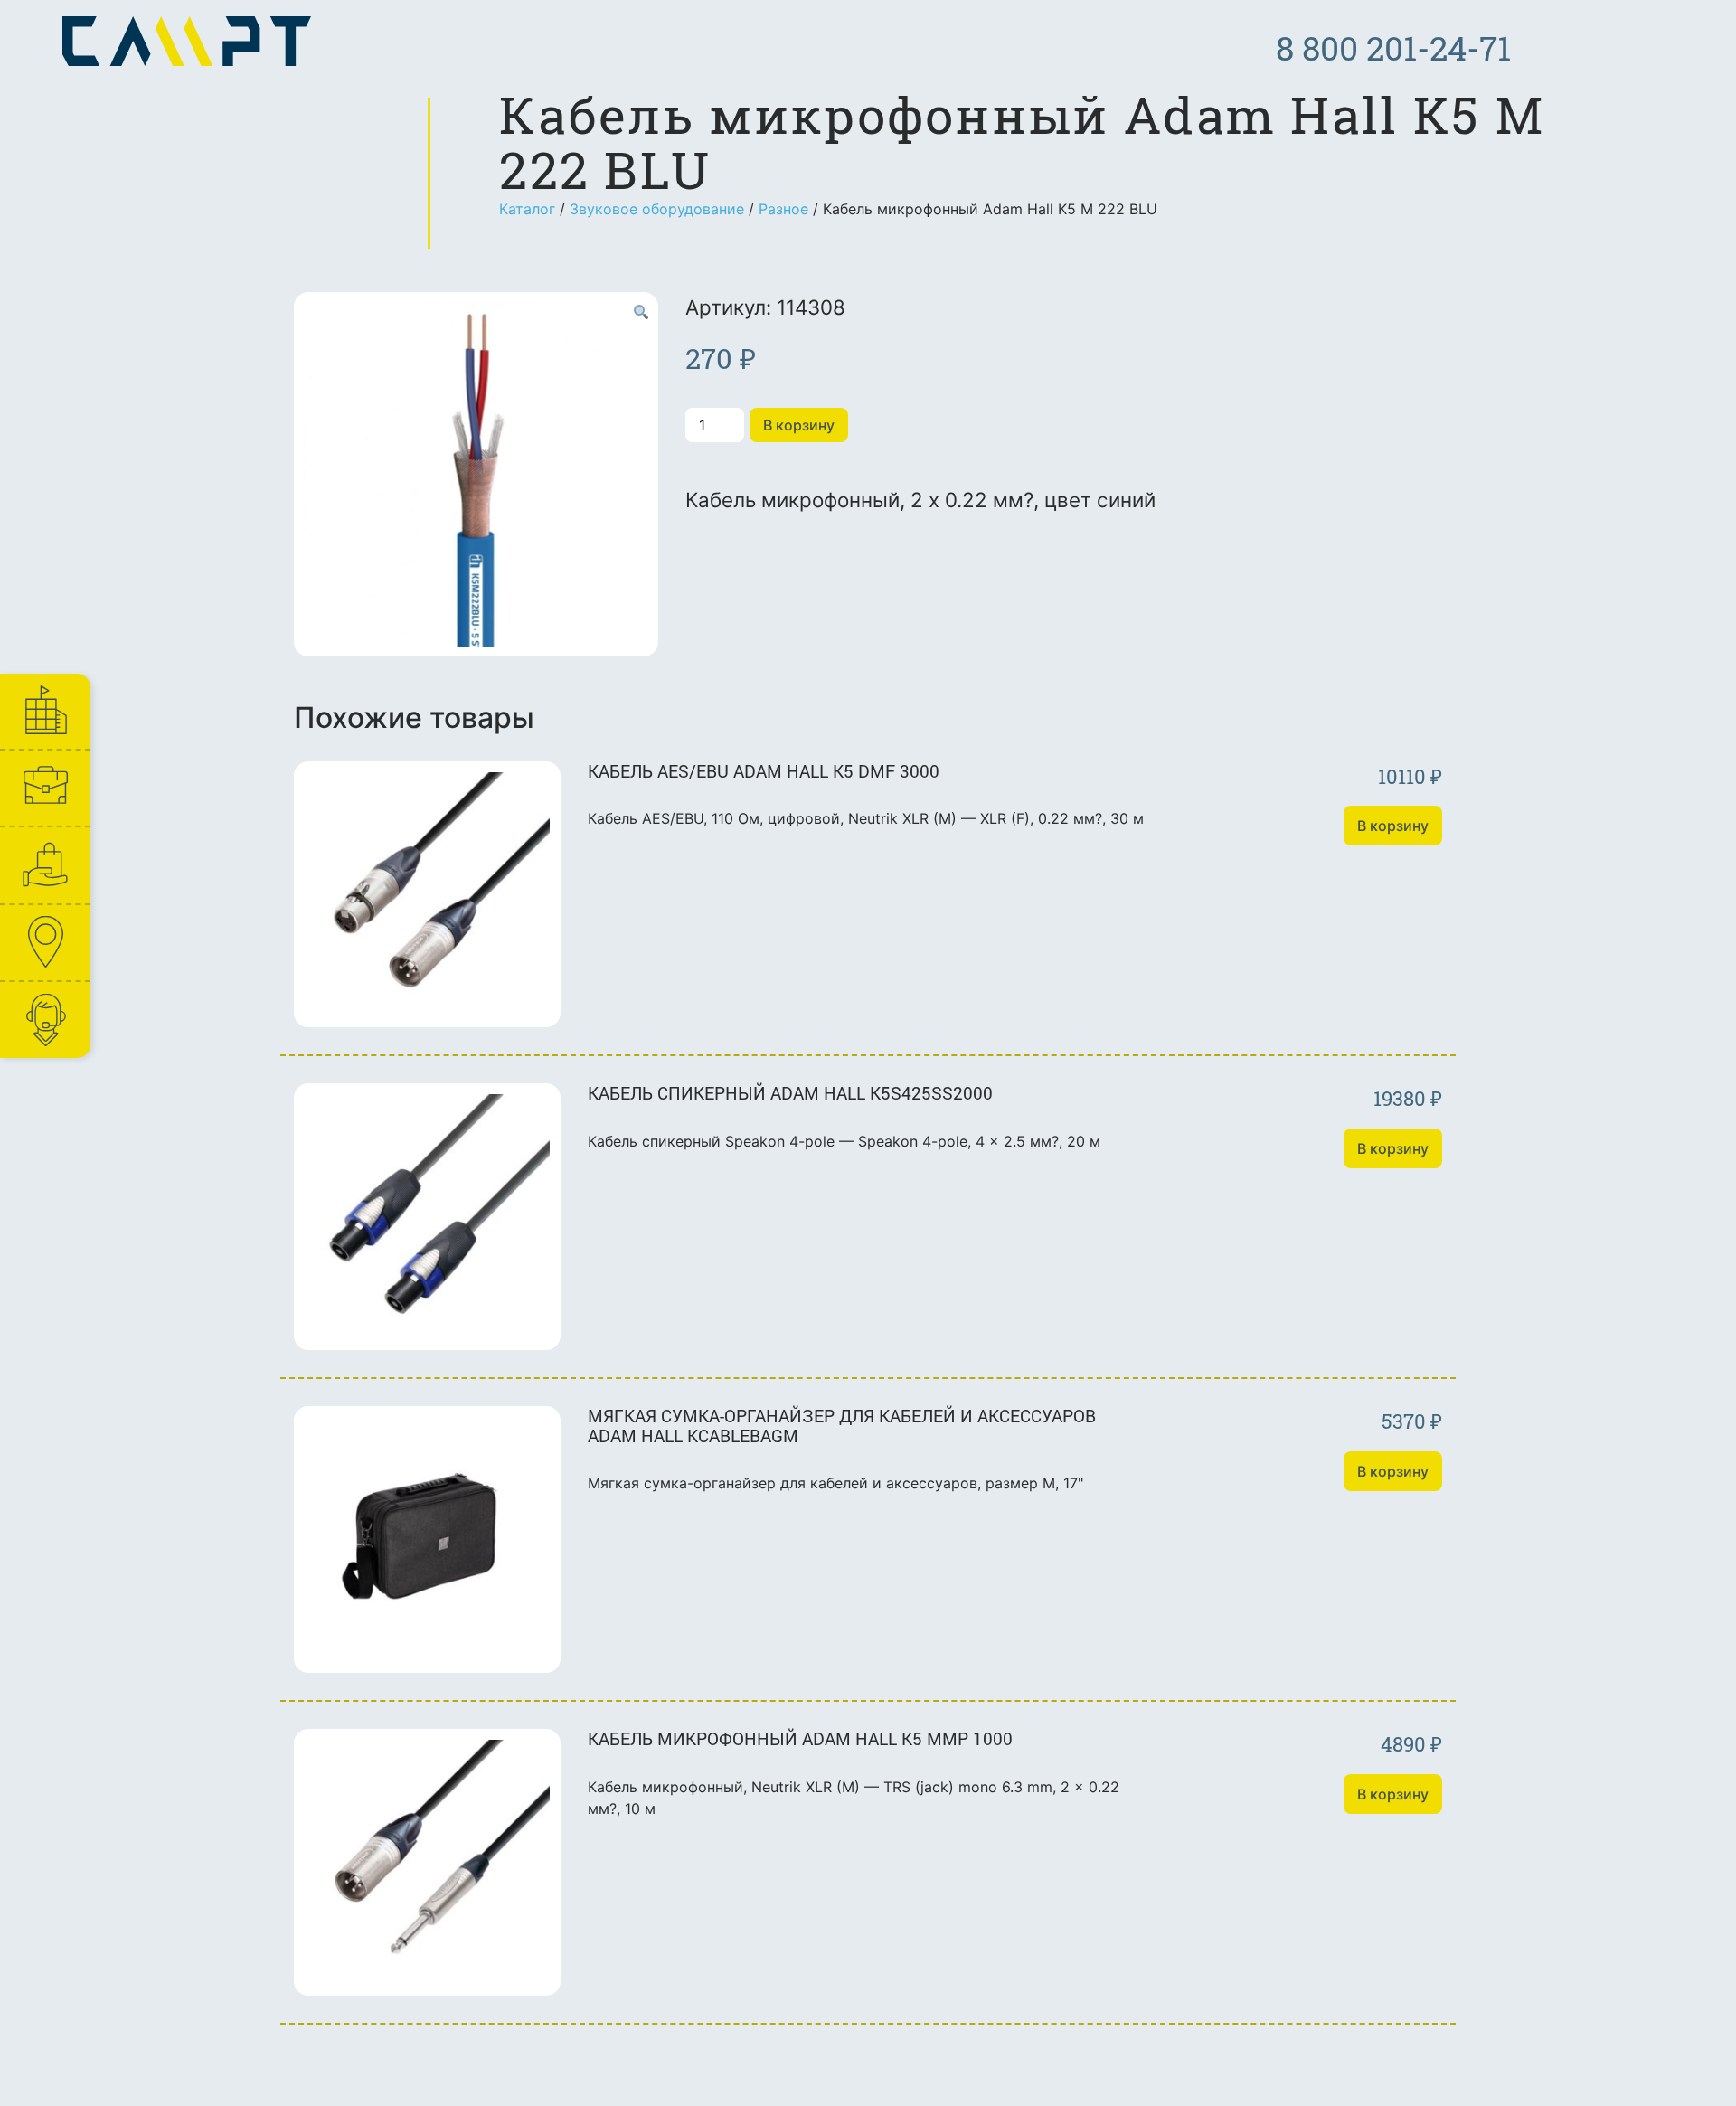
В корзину (799, 425)
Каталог (527, 209)
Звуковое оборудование (657, 209)
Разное (783, 209)
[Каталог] (44, 865)
